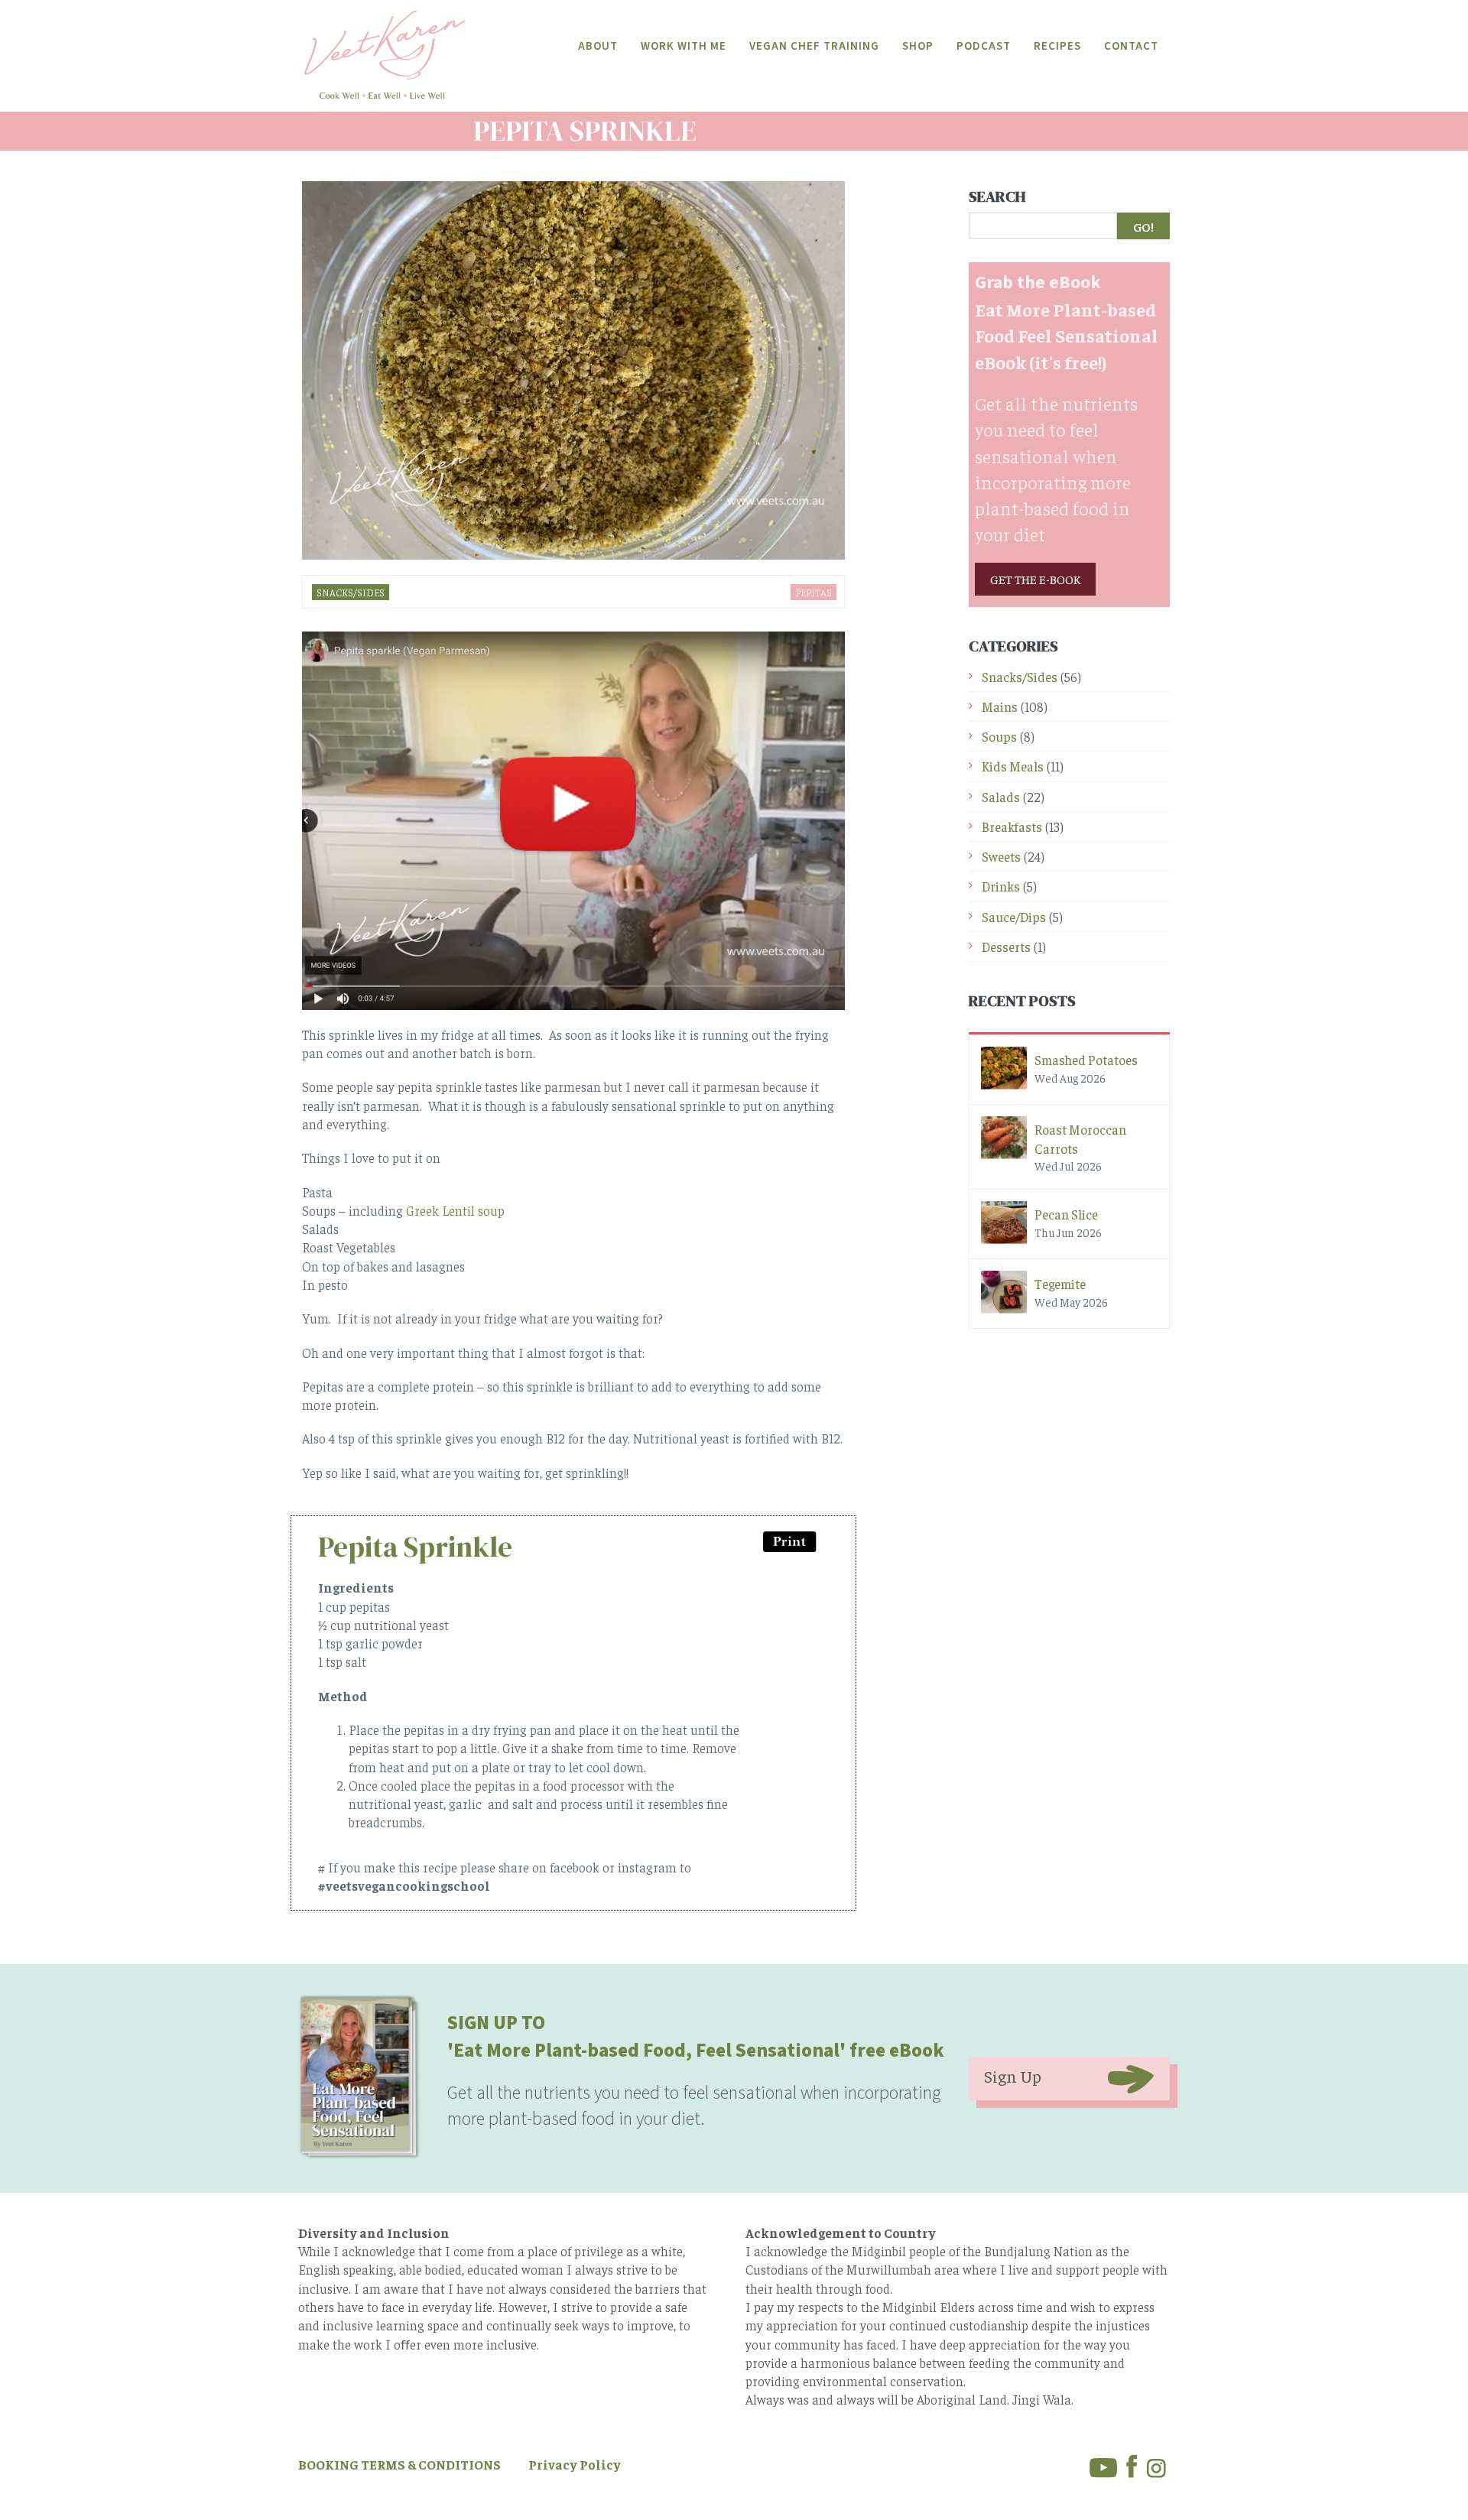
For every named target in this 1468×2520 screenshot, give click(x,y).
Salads (1001, 797)
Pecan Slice (1066, 1214)
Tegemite (1060, 1284)
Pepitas (814, 592)
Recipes (1057, 46)
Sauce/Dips (1014, 917)
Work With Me (684, 46)
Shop (918, 46)
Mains (1000, 706)
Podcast (984, 46)
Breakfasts (1012, 826)
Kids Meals (1013, 766)
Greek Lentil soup (455, 1210)
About (598, 46)
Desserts (1006, 947)
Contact (1131, 46)
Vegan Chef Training (814, 46)
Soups (999, 736)
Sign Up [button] (1013, 2076)
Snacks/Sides (351, 592)
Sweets (1001, 856)
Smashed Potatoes (1086, 1060)
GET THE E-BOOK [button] (1035, 579)
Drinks (1001, 886)
